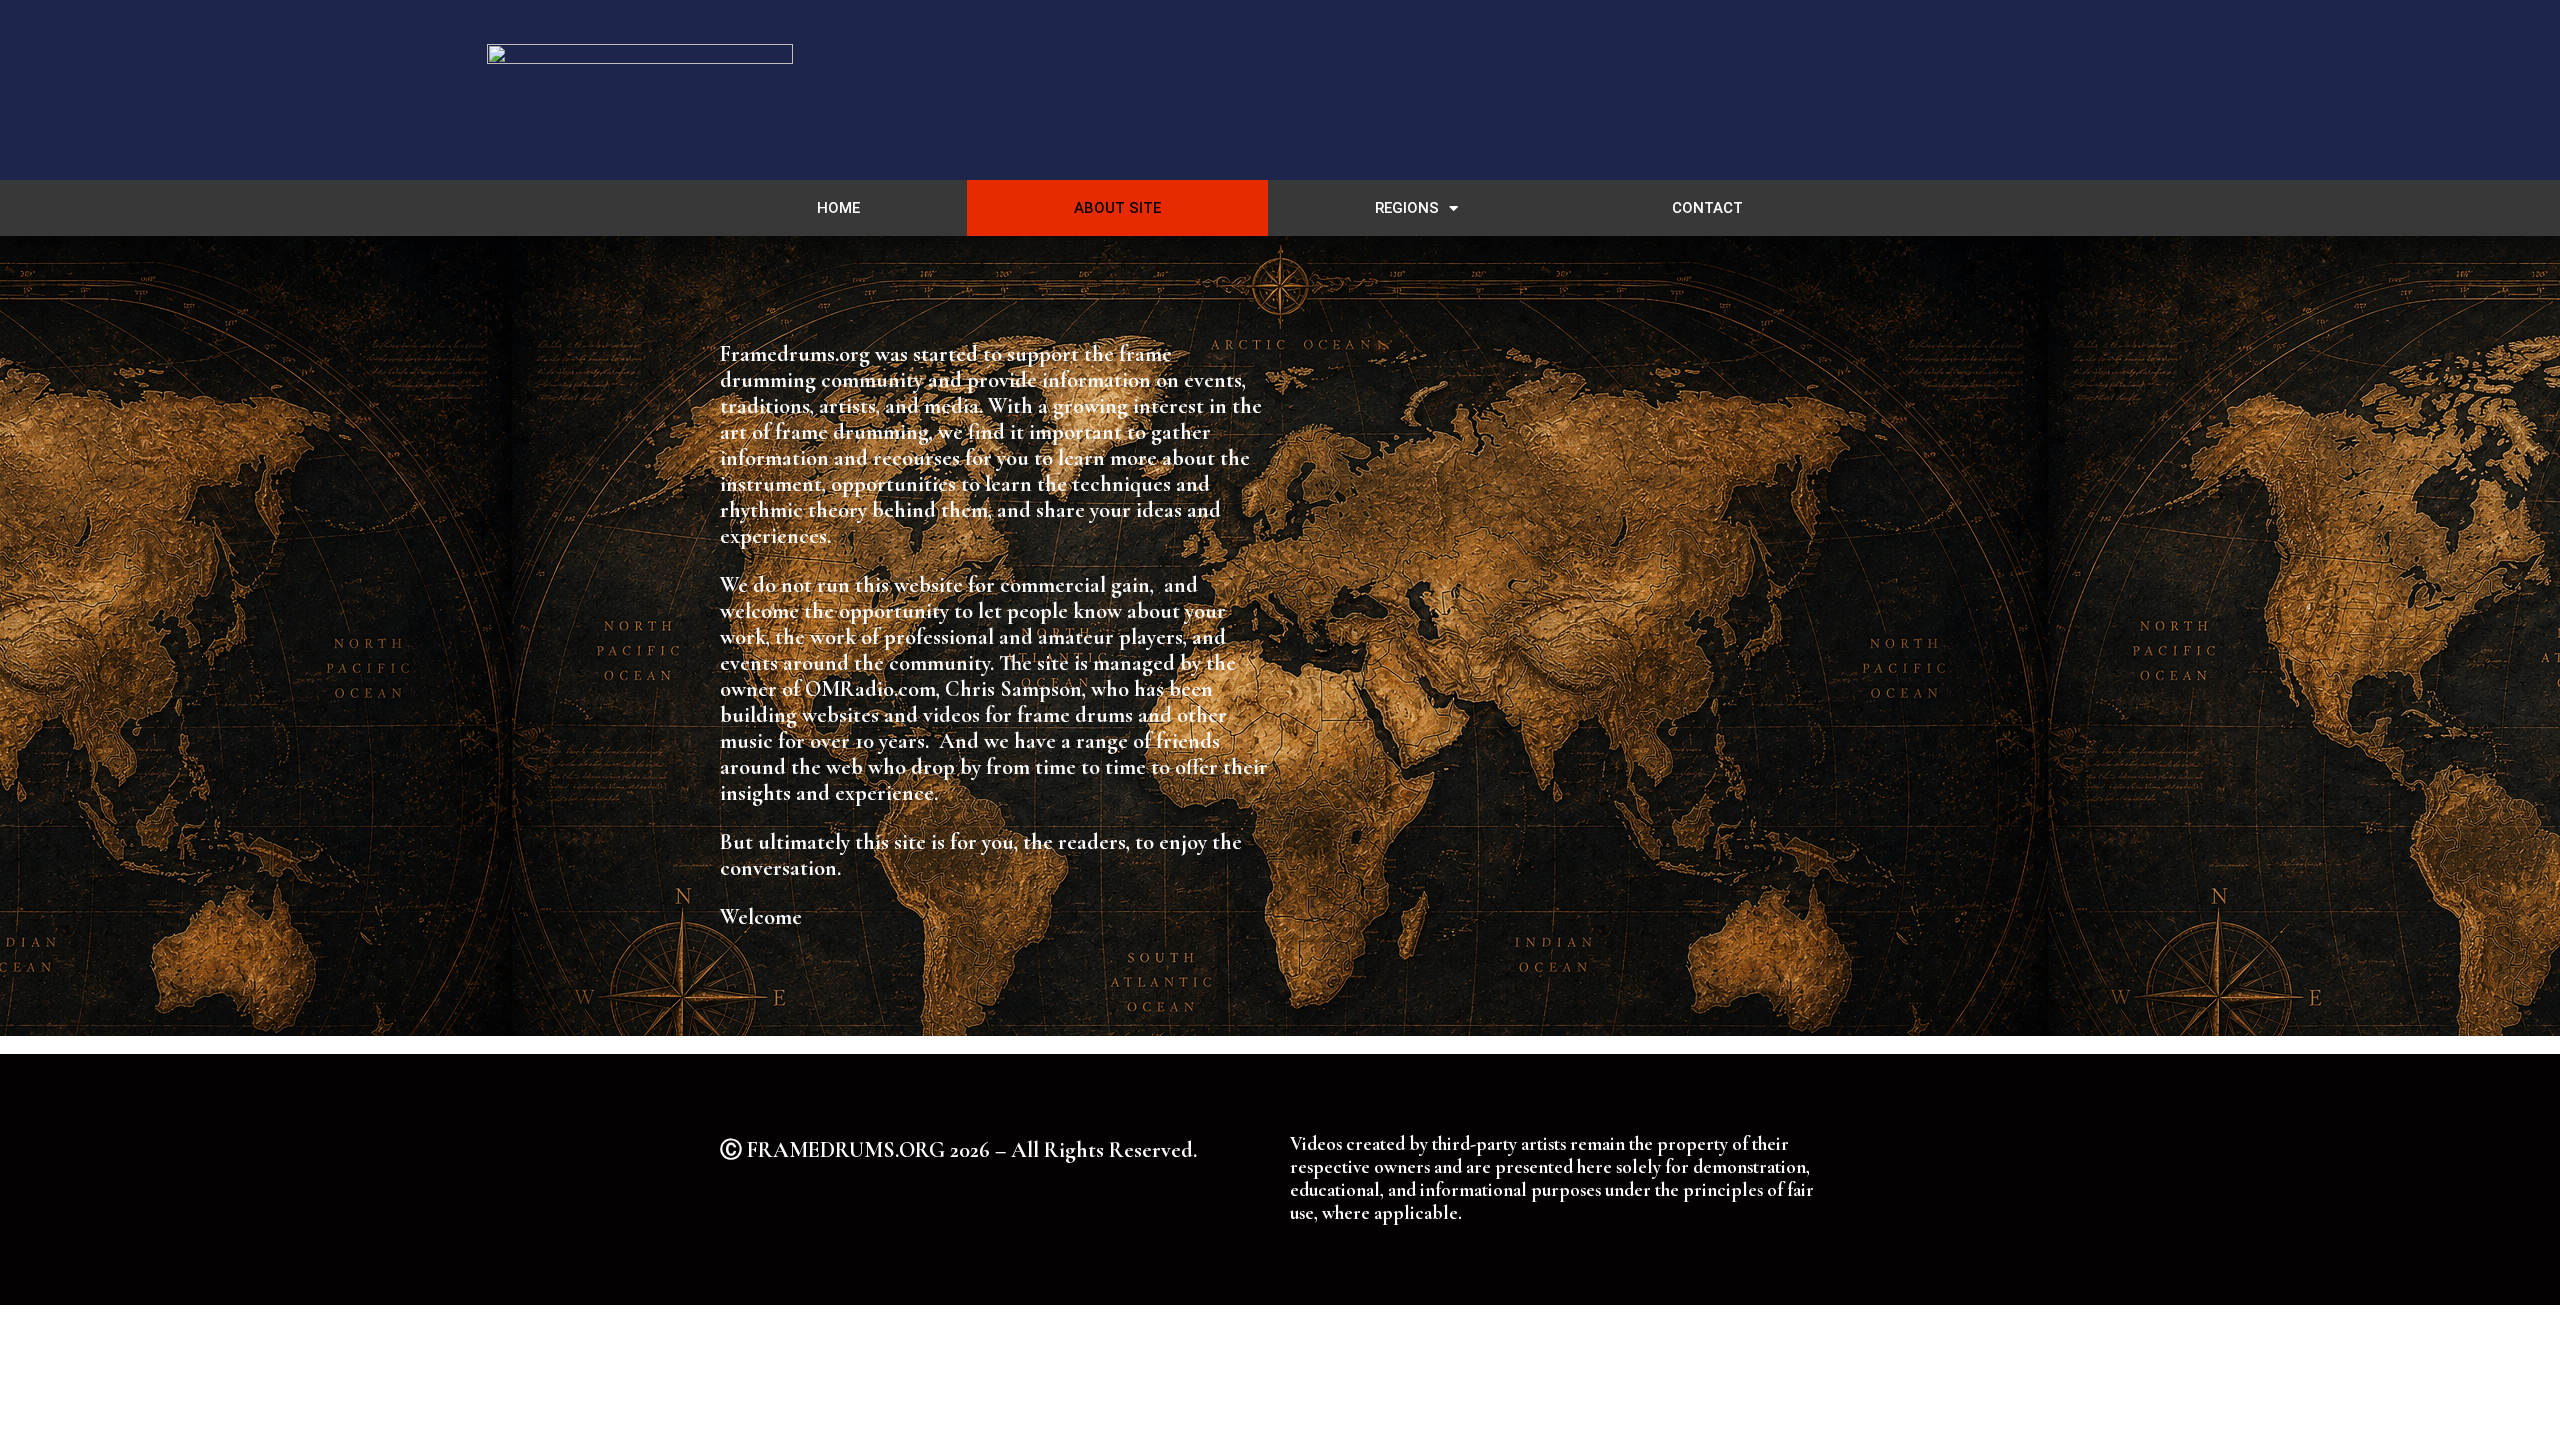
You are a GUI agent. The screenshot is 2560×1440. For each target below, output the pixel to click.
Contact (1707, 208)
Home (838, 208)
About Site (1117, 208)
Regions (1407, 208)
